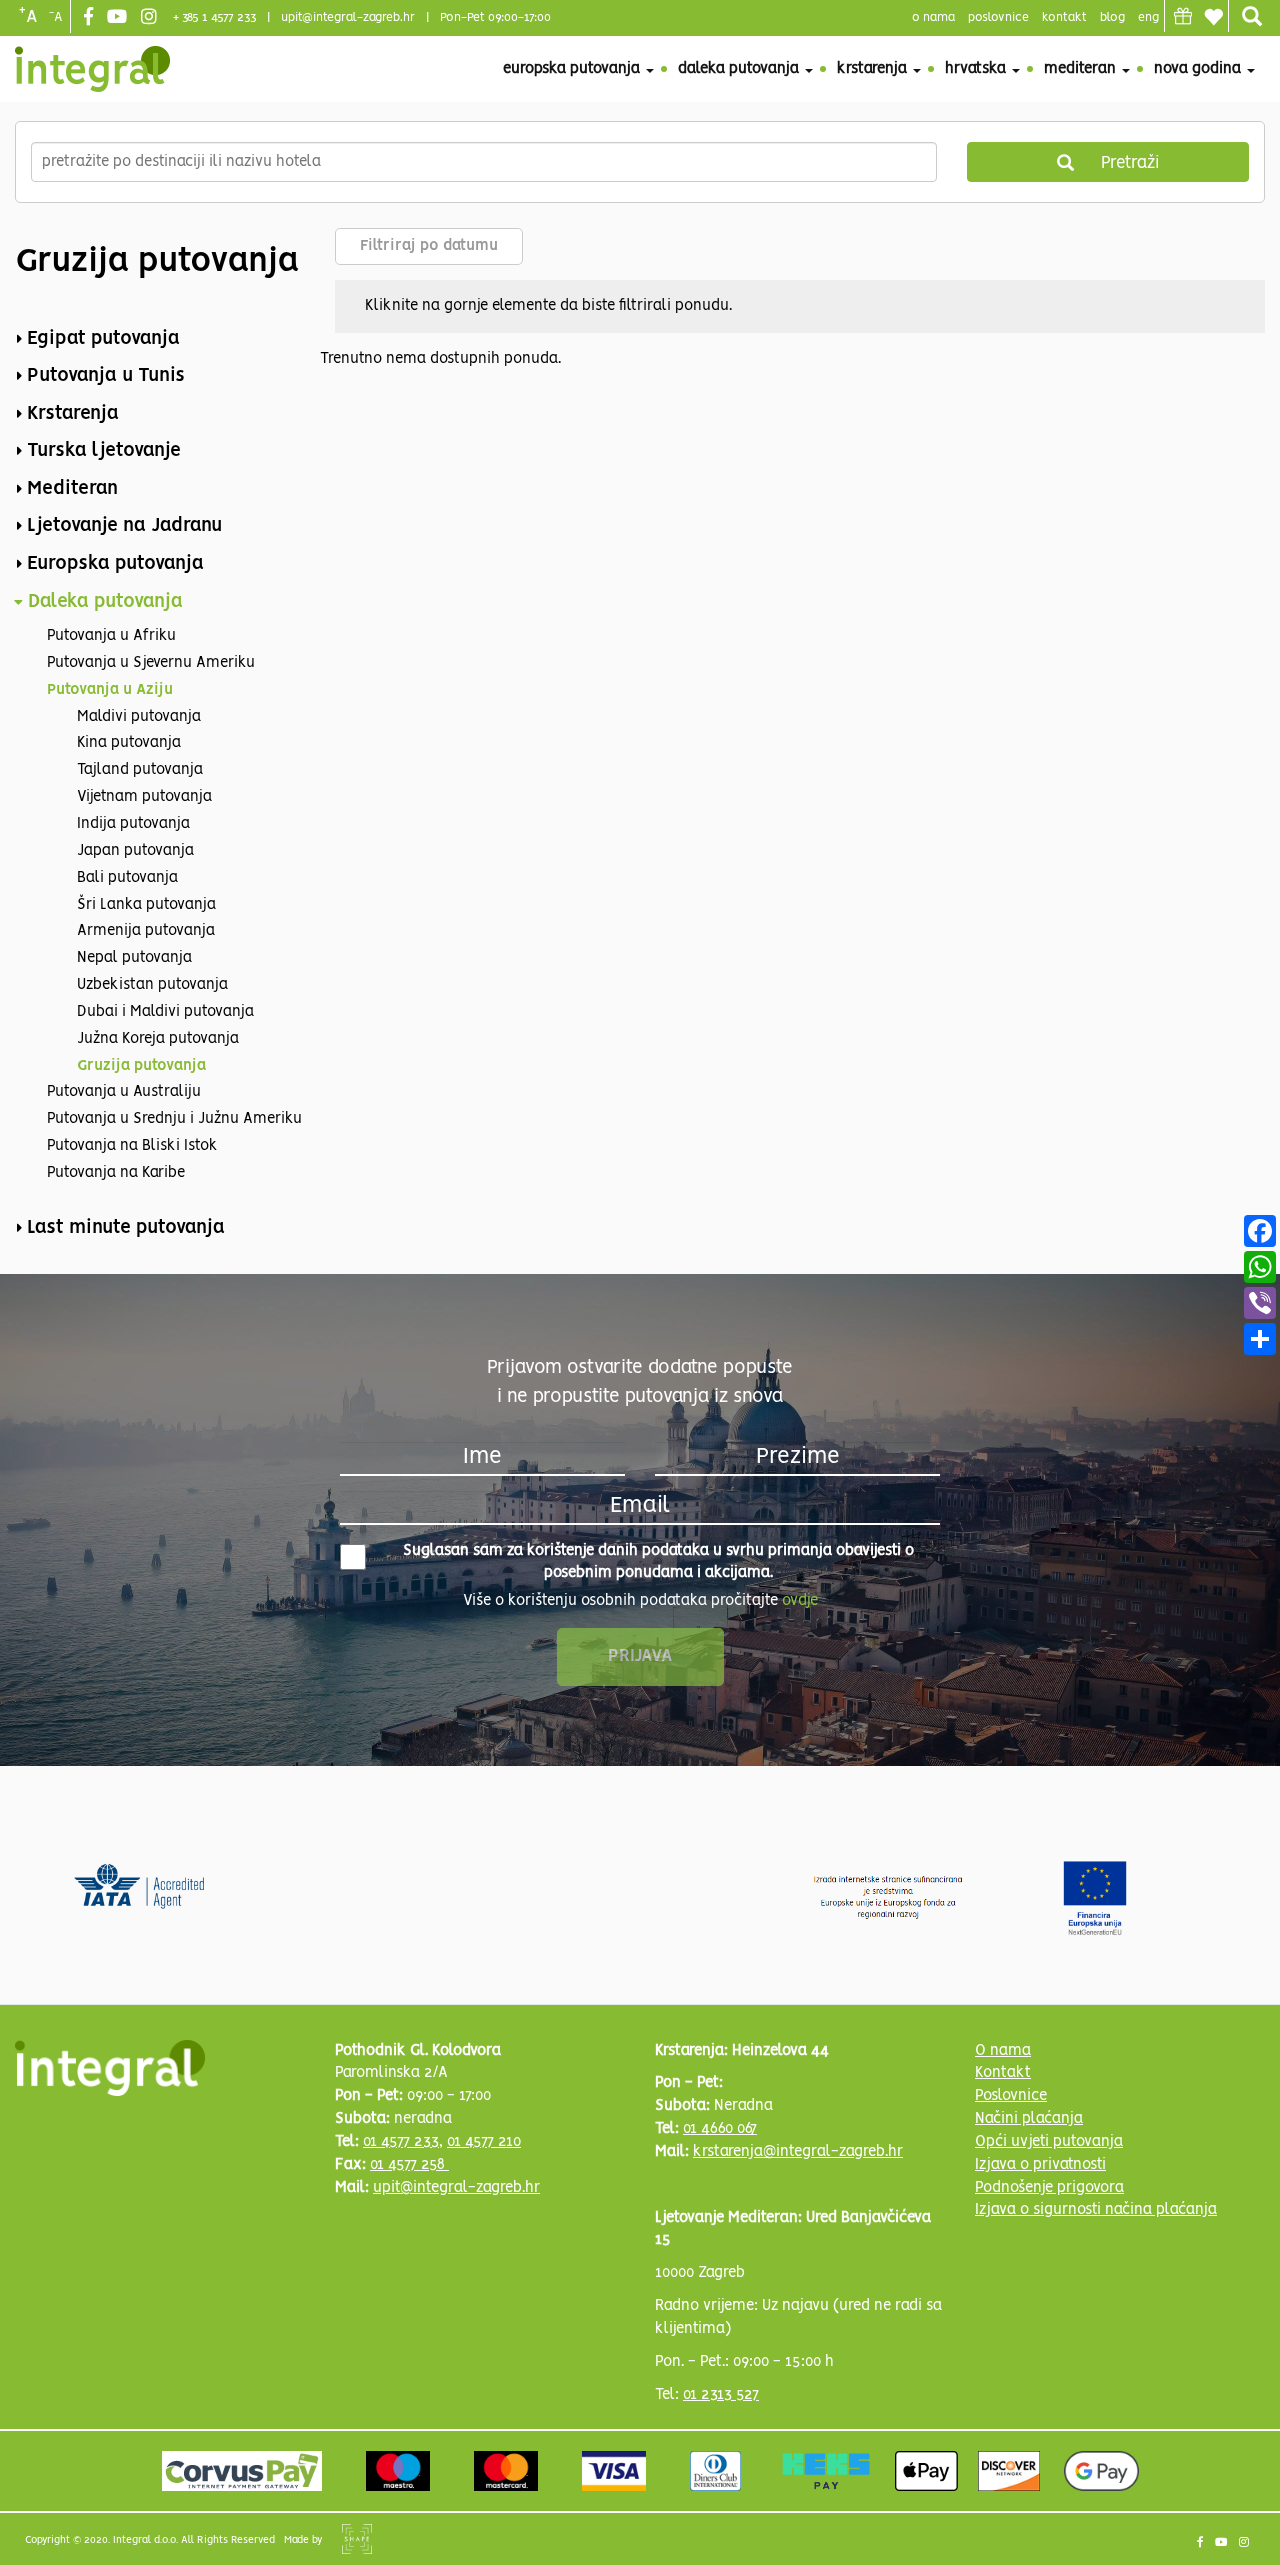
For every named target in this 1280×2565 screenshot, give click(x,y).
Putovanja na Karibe (116, 1173)
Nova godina (1199, 69)
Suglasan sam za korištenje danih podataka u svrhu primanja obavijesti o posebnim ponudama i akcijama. (658, 1562)
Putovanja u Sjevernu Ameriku (151, 663)
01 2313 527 (721, 2395)
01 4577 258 (409, 2165)
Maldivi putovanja (139, 717)
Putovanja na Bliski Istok (132, 1146)
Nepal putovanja (134, 958)
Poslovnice (1011, 2096)
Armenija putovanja (146, 931)
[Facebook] (91, 18)
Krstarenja (874, 69)
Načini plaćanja (1029, 2119)
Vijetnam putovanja (144, 797)
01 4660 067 (720, 2129)
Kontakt (1064, 17)
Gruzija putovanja (141, 1066)
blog (1112, 17)
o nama (933, 17)
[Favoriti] (1213, 17)
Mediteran (1082, 69)
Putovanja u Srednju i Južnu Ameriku (174, 1119)
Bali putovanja (127, 878)
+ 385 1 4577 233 (214, 17)
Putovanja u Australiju (124, 1092)
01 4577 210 (484, 2142)
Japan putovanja (135, 851)
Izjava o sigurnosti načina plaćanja (1096, 2210)
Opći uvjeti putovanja (1049, 2142)
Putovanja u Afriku (111, 636)
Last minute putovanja (126, 1228)
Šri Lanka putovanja (146, 905)
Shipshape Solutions (357, 2539)
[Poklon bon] (1183, 16)
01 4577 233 (401, 2142)
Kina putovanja (129, 743)
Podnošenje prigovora (1049, 2188)
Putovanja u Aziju (110, 690)
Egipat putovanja (103, 339)
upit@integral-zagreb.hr (348, 17)
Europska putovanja (573, 69)
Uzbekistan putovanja (152, 985)
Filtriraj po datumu (429, 246)
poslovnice (998, 17)
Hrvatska (977, 69)
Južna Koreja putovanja (158, 1039)
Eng (1148, 17)
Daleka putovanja (740, 69)
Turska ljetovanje (104, 451)
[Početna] (92, 69)
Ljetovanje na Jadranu (124, 526)
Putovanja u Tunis (106, 376)
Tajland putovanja (140, 770)
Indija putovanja (133, 824)
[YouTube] (119, 18)
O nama (1003, 2051)
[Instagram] (151, 18)
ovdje (800, 1601)
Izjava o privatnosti (1040, 2165)
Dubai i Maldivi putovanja (165, 1012)
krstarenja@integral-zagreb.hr (798, 2152)
